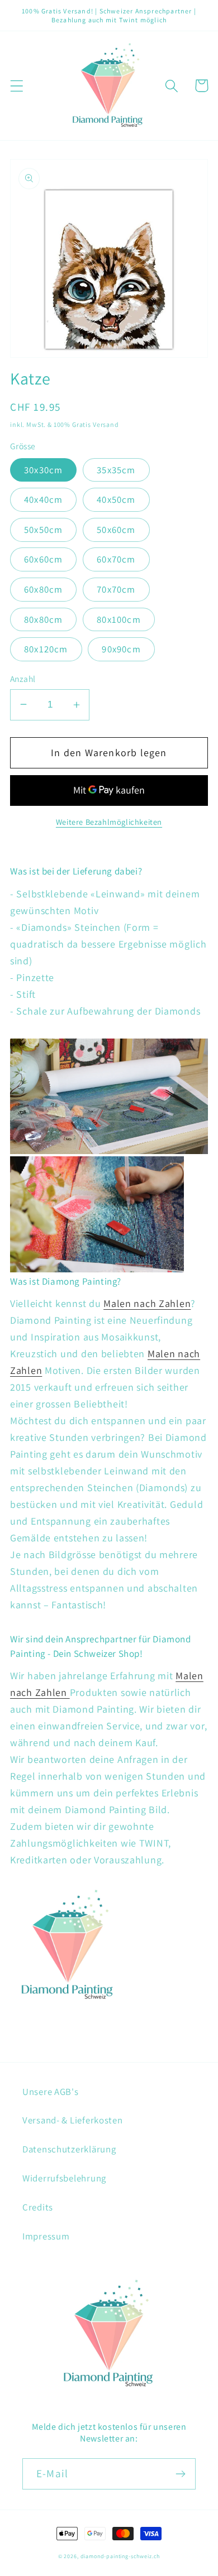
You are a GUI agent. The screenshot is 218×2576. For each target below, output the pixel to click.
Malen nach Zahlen (147, 1303)
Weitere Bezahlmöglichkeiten (109, 822)
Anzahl (23, 679)
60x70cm (116, 559)
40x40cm (43, 499)
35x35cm (116, 470)
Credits (38, 2207)
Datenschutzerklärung (69, 2149)
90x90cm (121, 649)
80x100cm (119, 619)
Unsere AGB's (51, 2092)
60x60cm (43, 559)
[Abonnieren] (180, 2474)
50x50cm (43, 530)
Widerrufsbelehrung (64, 2178)
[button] (17, 86)
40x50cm (116, 499)
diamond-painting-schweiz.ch (120, 2556)
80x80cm (43, 619)
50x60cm (116, 530)
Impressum (46, 2236)
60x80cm (43, 589)
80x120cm (46, 649)
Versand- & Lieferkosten (73, 2120)
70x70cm (116, 589)
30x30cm (43, 470)
